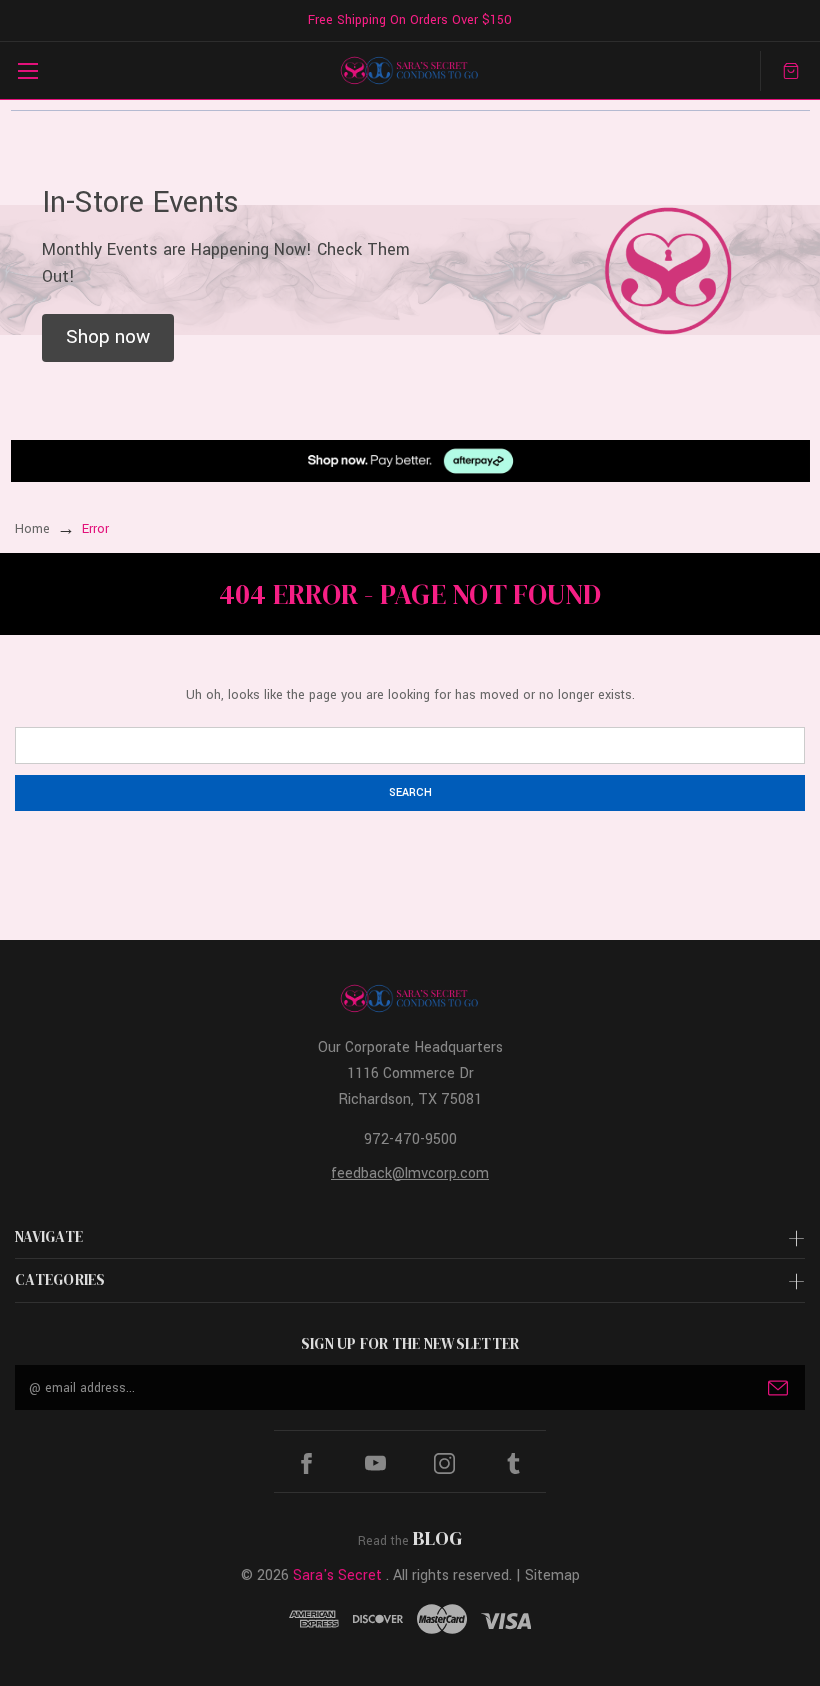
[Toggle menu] (27, 70)
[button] (108, 338)
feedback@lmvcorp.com (410, 1173)
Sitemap (552, 1575)
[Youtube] (375, 1463)
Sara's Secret (337, 1575)
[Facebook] (306, 1463)
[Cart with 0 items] (791, 70)
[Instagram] (444, 1463)
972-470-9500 (410, 1139)
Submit (778, 1388)
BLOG (437, 1538)
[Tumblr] (513, 1463)
